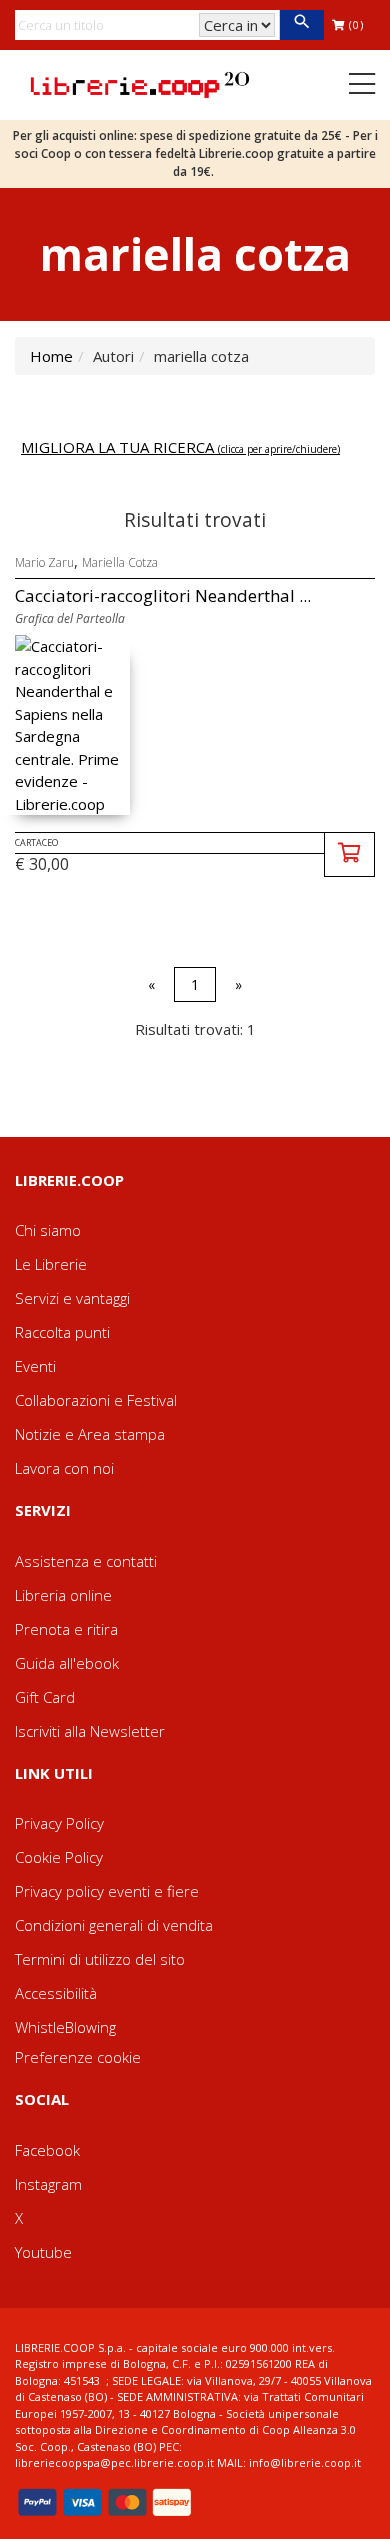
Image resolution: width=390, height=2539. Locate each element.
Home (51, 356)
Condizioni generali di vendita (114, 1925)
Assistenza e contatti (86, 1561)
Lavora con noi (64, 1468)
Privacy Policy (59, 1823)
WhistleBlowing (65, 2027)
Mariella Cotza (120, 562)
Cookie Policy (59, 1857)
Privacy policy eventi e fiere (107, 1891)
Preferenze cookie (78, 2057)
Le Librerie (51, 1264)
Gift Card (45, 1697)
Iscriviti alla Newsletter (90, 1731)
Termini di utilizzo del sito (100, 1959)
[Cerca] (301, 25)
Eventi (35, 1366)
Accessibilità (56, 1993)
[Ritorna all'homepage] (140, 83)
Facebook (47, 2150)
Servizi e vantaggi (72, 1298)
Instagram (48, 2184)
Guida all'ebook (67, 1663)
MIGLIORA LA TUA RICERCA (180, 447)
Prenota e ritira (66, 1629)
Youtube (43, 2252)
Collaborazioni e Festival (96, 1400)
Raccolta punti (62, 1332)
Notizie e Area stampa (90, 1434)
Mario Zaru (44, 562)
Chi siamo (48, 1230)
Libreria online (63, 1595)
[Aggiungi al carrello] (349, 854)
